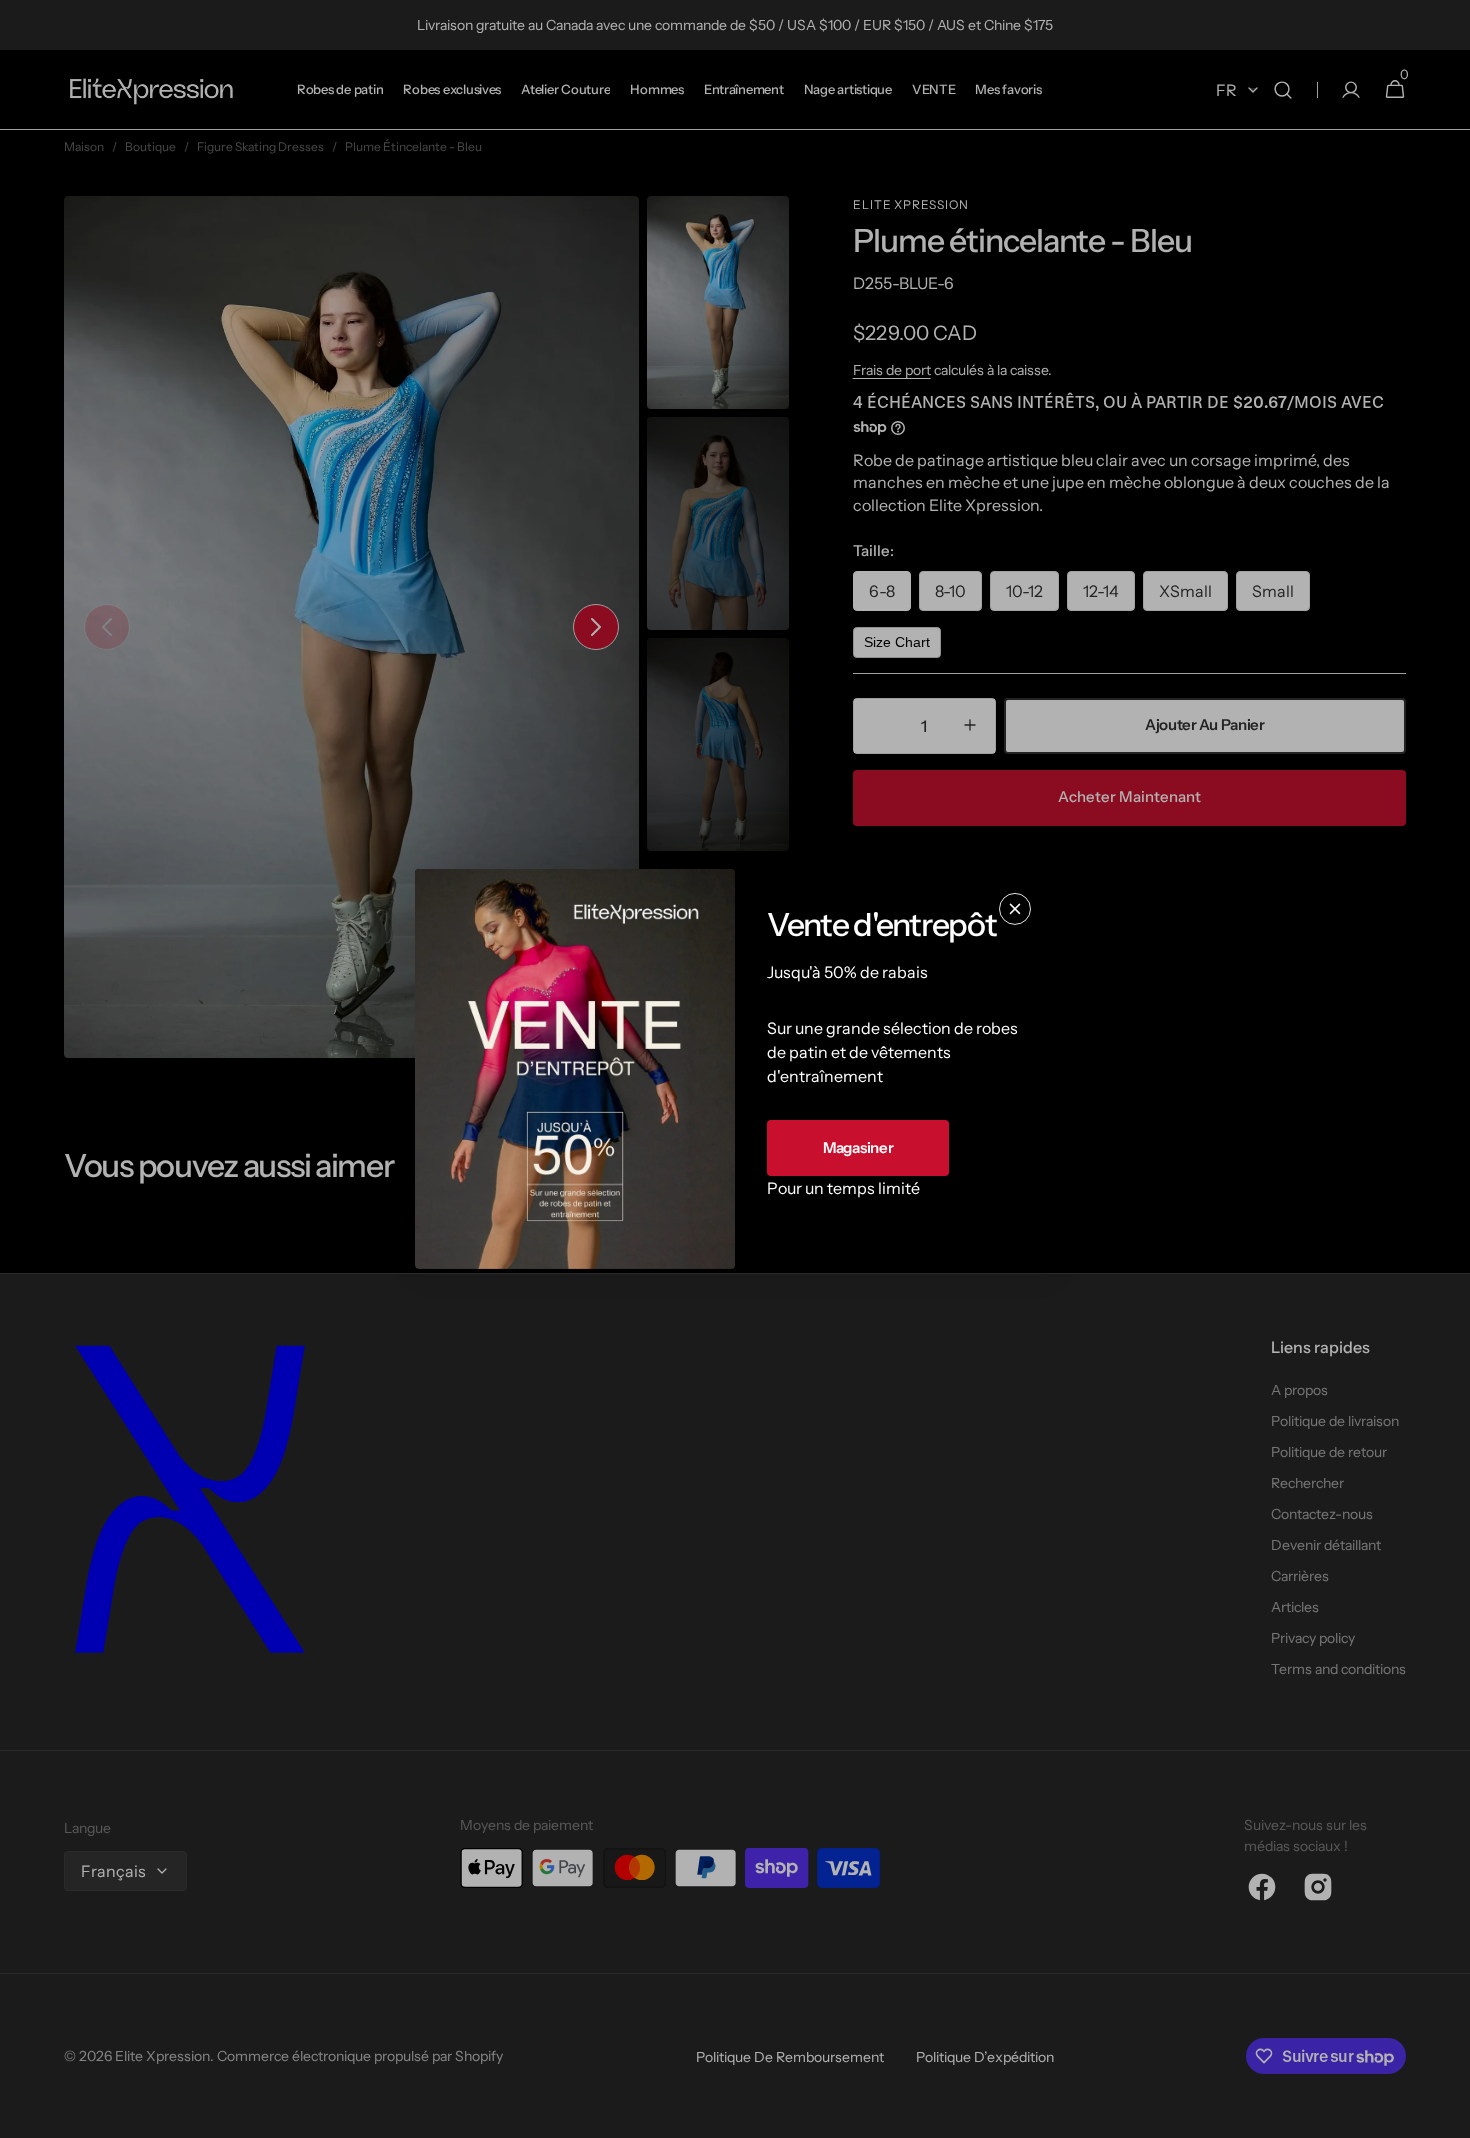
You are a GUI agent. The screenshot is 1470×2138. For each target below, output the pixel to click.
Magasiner (858, 1147)
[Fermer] (1015, 909)
